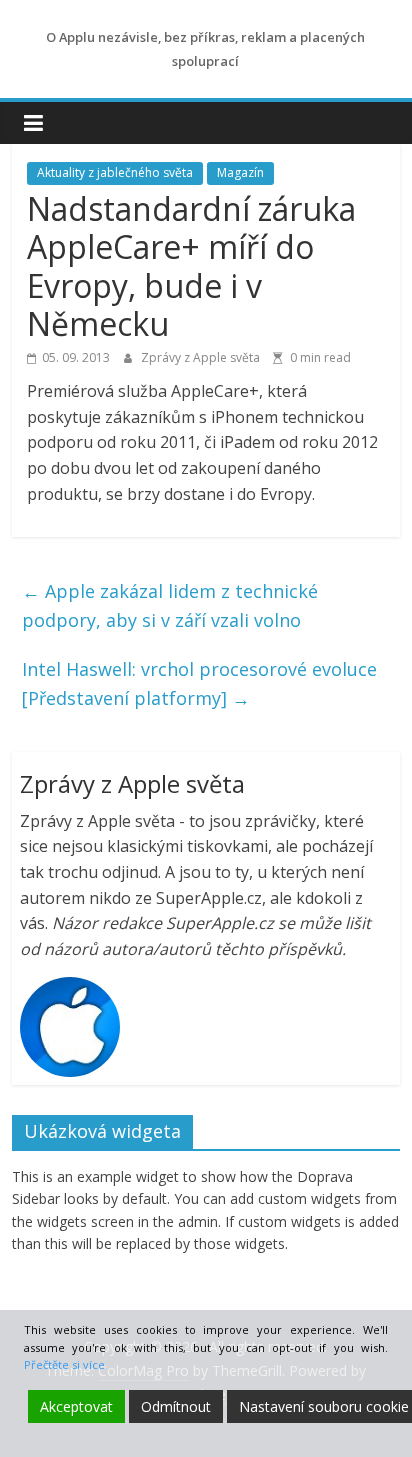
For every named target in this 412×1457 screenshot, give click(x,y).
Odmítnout (176, 1406)
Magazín (240, 172)
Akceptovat (76, 1406)
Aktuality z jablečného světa (115, 172)
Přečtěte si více (64, 1364)
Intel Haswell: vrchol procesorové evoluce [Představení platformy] (199, 683)
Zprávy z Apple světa (202, 357)
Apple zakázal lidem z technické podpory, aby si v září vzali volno (170, 605)
